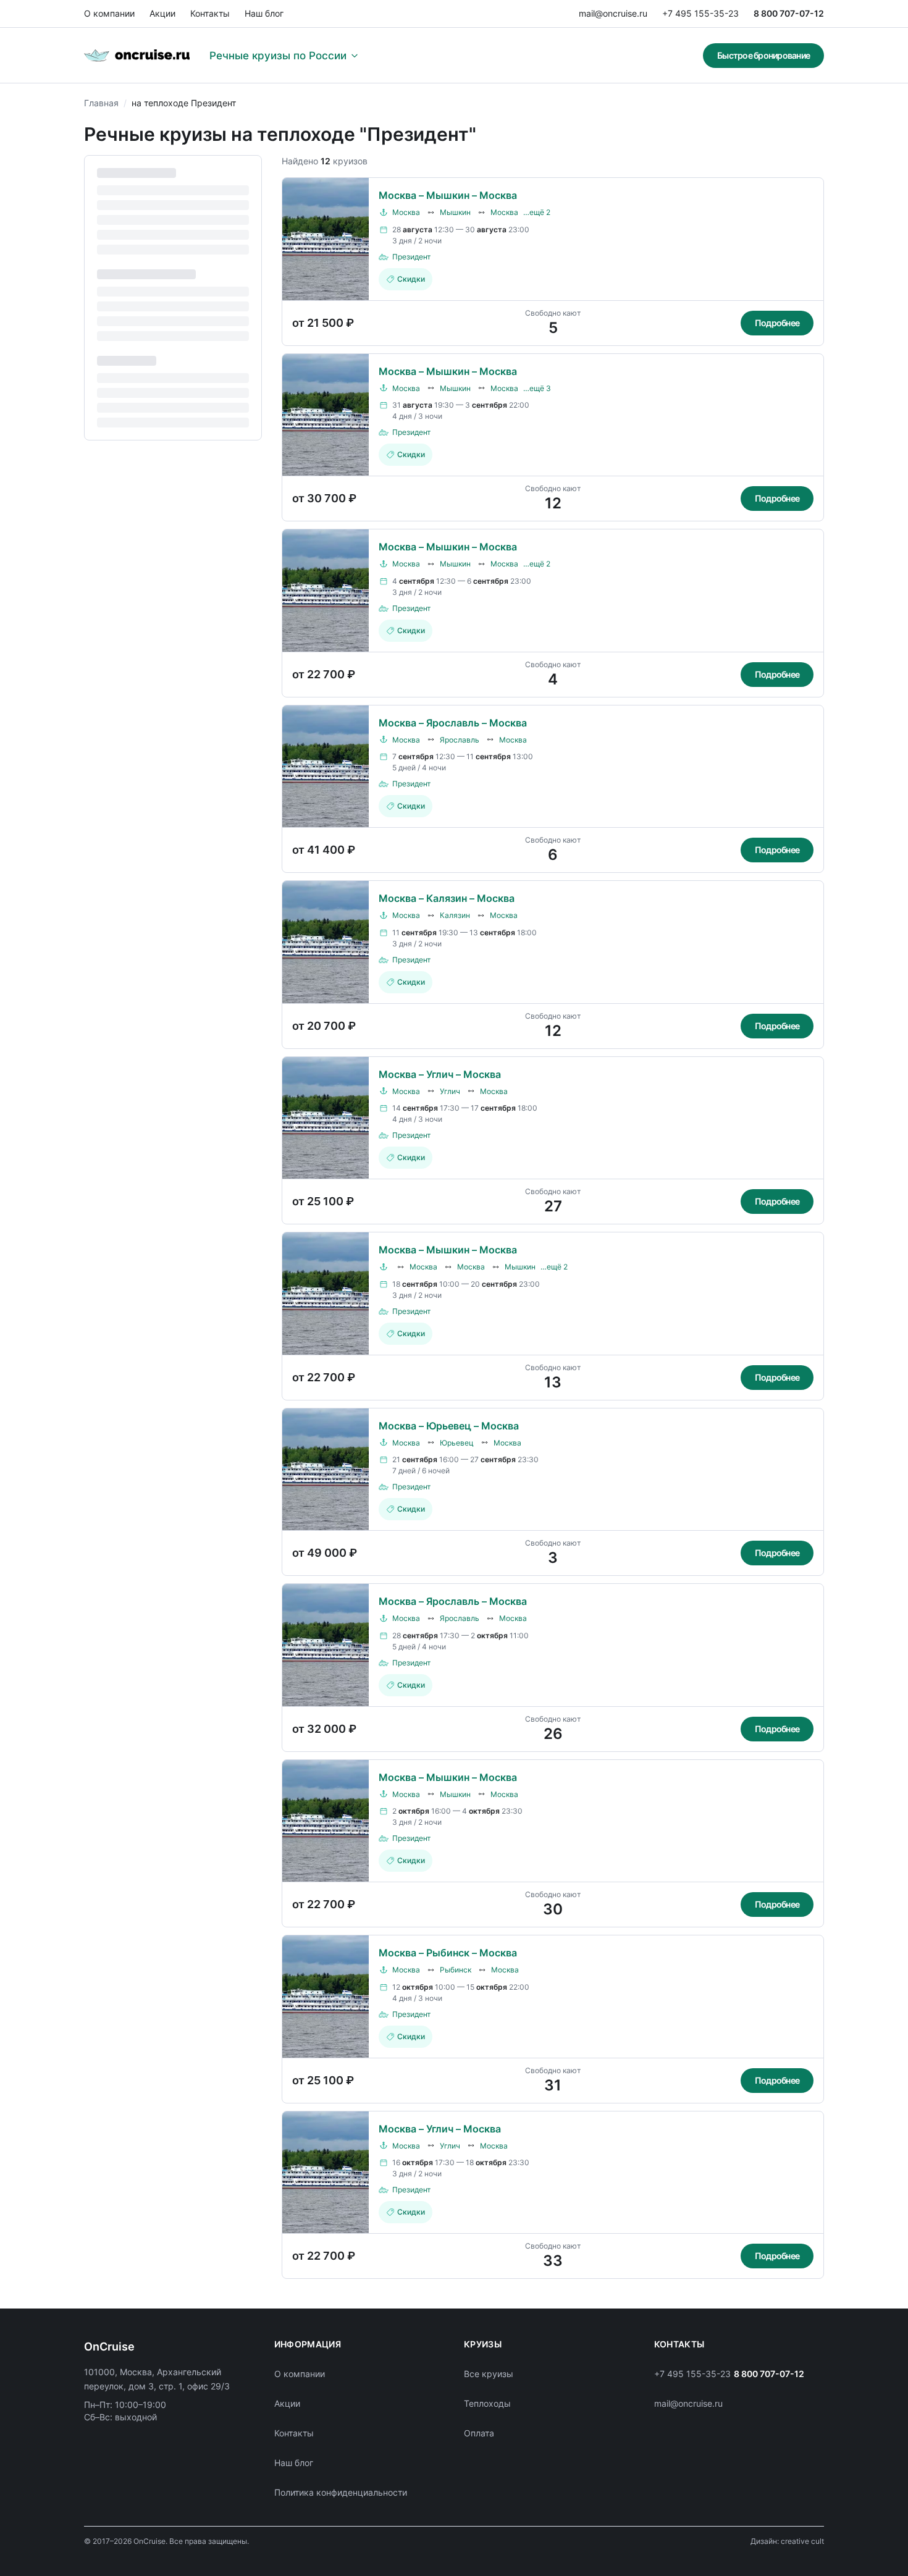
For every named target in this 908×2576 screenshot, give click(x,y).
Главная (101, 103)
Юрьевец (457, 1443)
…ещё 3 (537, 388)
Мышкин (455, 212)
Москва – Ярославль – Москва (453, 723)
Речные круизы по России (278, 56)
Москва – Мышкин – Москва (448, 195)
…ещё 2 (537, 212)
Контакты (210, 13)
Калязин (455, 915)
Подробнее (777, 323)
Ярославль (460, 740)
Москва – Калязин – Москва (447, 898)
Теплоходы (487, 2403)
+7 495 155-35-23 (700, 13)
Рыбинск (456, 1970)
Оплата (479, 2433)
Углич (450, 1091)
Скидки (411, 279)
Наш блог (264, 13)
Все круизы (489, 2374)
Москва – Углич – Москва (440, 1074)
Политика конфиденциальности (341, 2492)
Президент (411, 257)
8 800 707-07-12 (789, 13)
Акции (162, 13)
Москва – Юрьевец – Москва (449, 1426)
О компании (109, 13)
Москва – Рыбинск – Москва (448, 1953)
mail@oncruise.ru (613, 13)
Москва (406, 212)
